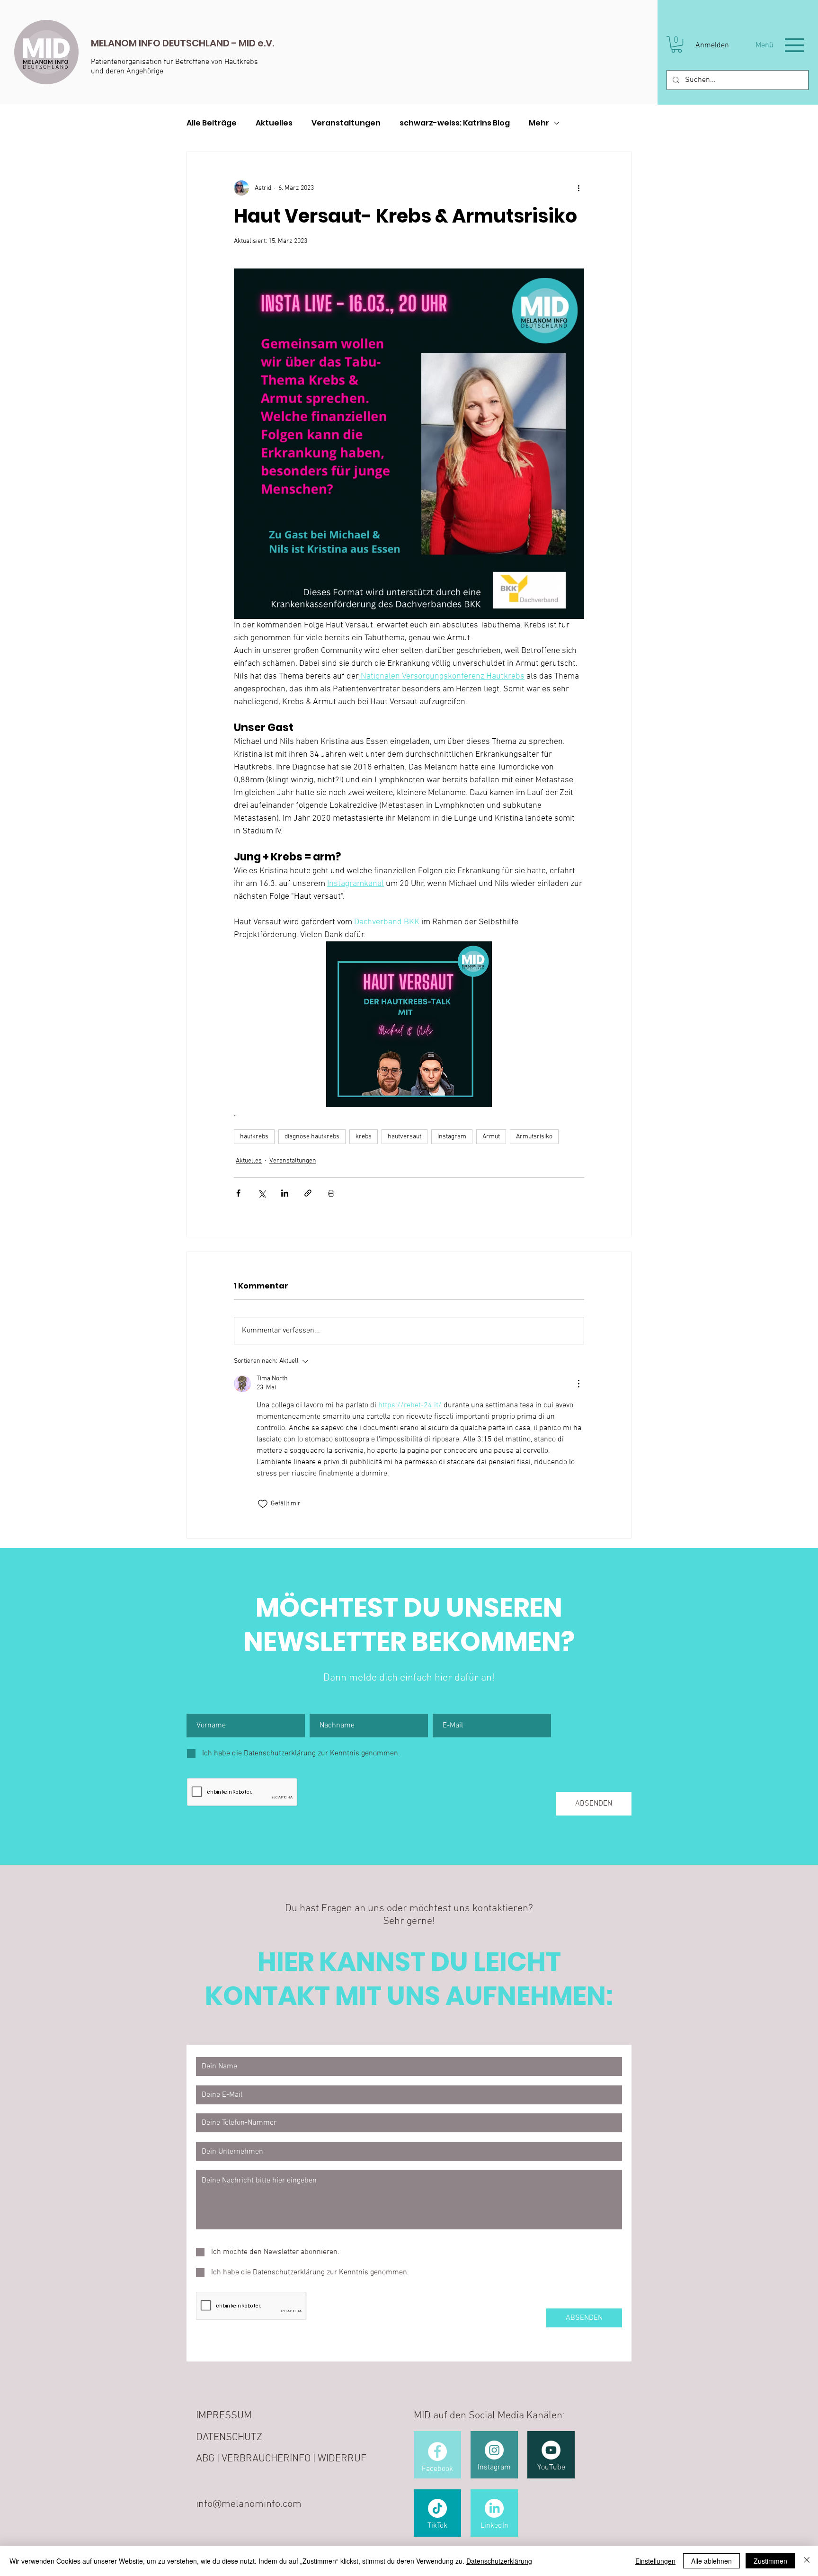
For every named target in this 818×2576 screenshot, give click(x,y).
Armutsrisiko (534, 1137)
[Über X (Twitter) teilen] (262, 1193)
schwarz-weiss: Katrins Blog (455, 123)
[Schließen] (807, 2561)
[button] (676, 44)
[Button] (260, 52)
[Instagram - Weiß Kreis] (494, 2450)
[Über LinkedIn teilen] (285, 1193)
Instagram (452, 1137)
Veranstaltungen (346, 123)
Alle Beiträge (212, 123)
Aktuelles (274, 123)
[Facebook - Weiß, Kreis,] (437, 2451)
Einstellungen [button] (655, 2561)
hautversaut (405, 1137)
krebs (364, 1137)
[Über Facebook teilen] (238, 1193)
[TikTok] (437, 2508)
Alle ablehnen (711, 2561)
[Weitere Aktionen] (578, 188)
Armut (491, 1137)
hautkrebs (254, 1137)
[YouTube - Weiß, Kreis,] (551, 2450)
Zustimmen (770, 2561)
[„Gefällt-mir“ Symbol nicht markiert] (263, 1504)
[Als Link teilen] (308, 1193)
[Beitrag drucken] (331, 1193)
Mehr (539, 123)
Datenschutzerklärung (499, 2561)
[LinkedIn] (494, 2508)
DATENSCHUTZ (229, 2437)
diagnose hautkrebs (312, 1137)
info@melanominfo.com (249, 2504)
